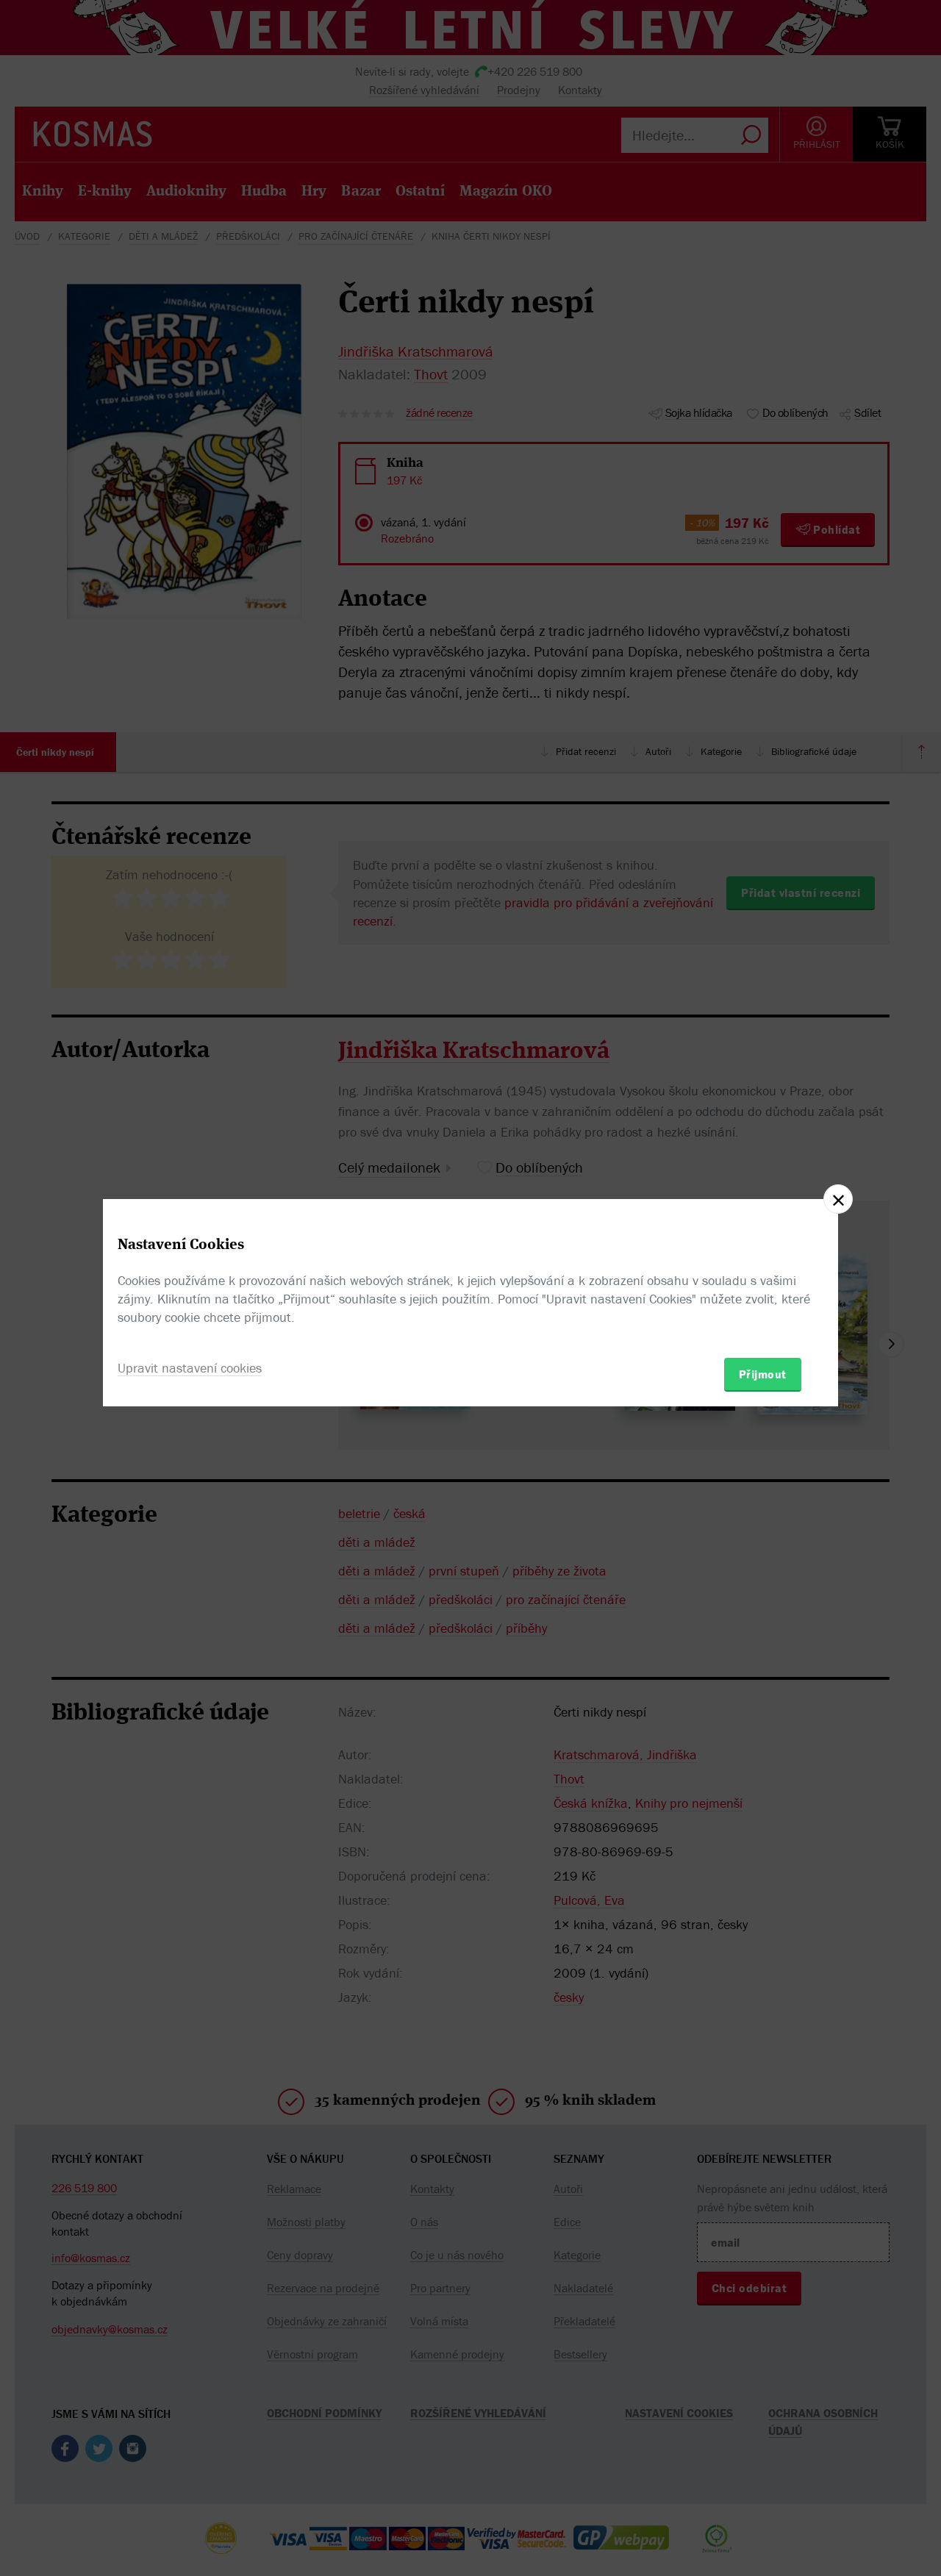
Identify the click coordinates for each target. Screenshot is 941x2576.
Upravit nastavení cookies (190, 1368)
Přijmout (763, 1374)
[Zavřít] (838, 1199)
